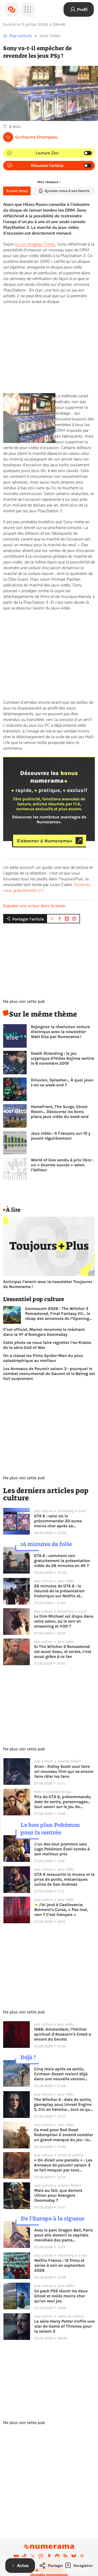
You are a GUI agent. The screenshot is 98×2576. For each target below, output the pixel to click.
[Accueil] (11, 9)
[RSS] (66, 2556)
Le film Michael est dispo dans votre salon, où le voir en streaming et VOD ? (64, 1621)
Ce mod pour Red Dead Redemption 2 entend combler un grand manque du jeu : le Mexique (64, 2135)
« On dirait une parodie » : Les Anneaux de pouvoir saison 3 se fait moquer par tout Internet (63, 2165)
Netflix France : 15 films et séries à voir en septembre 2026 (59, 2265)
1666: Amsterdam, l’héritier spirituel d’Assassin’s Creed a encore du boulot (62, 2034)
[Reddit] (57, 2556)
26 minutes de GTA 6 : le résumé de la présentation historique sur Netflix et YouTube (59, 1591)
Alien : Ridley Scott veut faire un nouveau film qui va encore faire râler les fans (64, 1771)
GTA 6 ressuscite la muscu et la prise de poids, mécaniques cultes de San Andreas (64, 1879)
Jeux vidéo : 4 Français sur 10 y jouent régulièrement (61, 1136)
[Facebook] (49, 2556)
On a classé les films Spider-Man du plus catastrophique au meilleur (43, 1358)
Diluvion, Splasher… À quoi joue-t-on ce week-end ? (62, 1082)
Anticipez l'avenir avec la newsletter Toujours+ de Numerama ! (48, 1284)
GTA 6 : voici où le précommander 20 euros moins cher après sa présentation (58, 1521)
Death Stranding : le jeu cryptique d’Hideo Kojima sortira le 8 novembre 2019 (62, 1058)
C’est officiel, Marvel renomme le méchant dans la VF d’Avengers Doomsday (44, 1332)
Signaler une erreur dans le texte (34, 906)
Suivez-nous (17, 191)
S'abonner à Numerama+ (45, 841)
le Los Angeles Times (35, 244)
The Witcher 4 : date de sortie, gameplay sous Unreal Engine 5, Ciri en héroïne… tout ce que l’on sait (63, 2104)
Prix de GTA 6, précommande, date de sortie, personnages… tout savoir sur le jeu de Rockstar (63, 1802)
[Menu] (28, 9)
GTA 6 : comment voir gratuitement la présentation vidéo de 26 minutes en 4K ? (62, 1561)
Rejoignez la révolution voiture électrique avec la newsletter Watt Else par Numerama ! (60, 1032)
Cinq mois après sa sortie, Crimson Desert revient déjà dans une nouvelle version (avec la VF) (61, 2074)
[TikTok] (24, 2556)
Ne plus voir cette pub (24, 1001)
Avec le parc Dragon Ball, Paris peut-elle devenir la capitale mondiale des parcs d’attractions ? (64, 2235)
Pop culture (21, 36)
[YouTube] (16, 2556)
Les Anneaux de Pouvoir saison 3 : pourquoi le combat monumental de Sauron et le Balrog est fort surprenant (49, 1374)
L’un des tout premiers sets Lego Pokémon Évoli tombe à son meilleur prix (62, 1849)
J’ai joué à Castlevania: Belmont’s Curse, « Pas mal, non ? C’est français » (61, 1910)
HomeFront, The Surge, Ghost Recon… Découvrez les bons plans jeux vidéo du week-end (60, 1112)
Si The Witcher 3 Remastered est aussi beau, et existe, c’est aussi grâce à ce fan (63, 1651)
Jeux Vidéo (50, 36)
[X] (33, 2556)
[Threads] (82, 2556)
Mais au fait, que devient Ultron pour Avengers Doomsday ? (58, 2195)
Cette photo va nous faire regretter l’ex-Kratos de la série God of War (47, 1345)
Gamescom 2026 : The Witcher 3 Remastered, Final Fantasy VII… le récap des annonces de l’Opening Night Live (58, 1313)
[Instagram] (41, 2556)
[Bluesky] (74, 2556)
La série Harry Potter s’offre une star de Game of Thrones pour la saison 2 (64, 2326)
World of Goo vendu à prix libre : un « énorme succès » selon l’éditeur (62, 1165)
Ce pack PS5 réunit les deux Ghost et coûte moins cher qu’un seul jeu (61, 2296)
